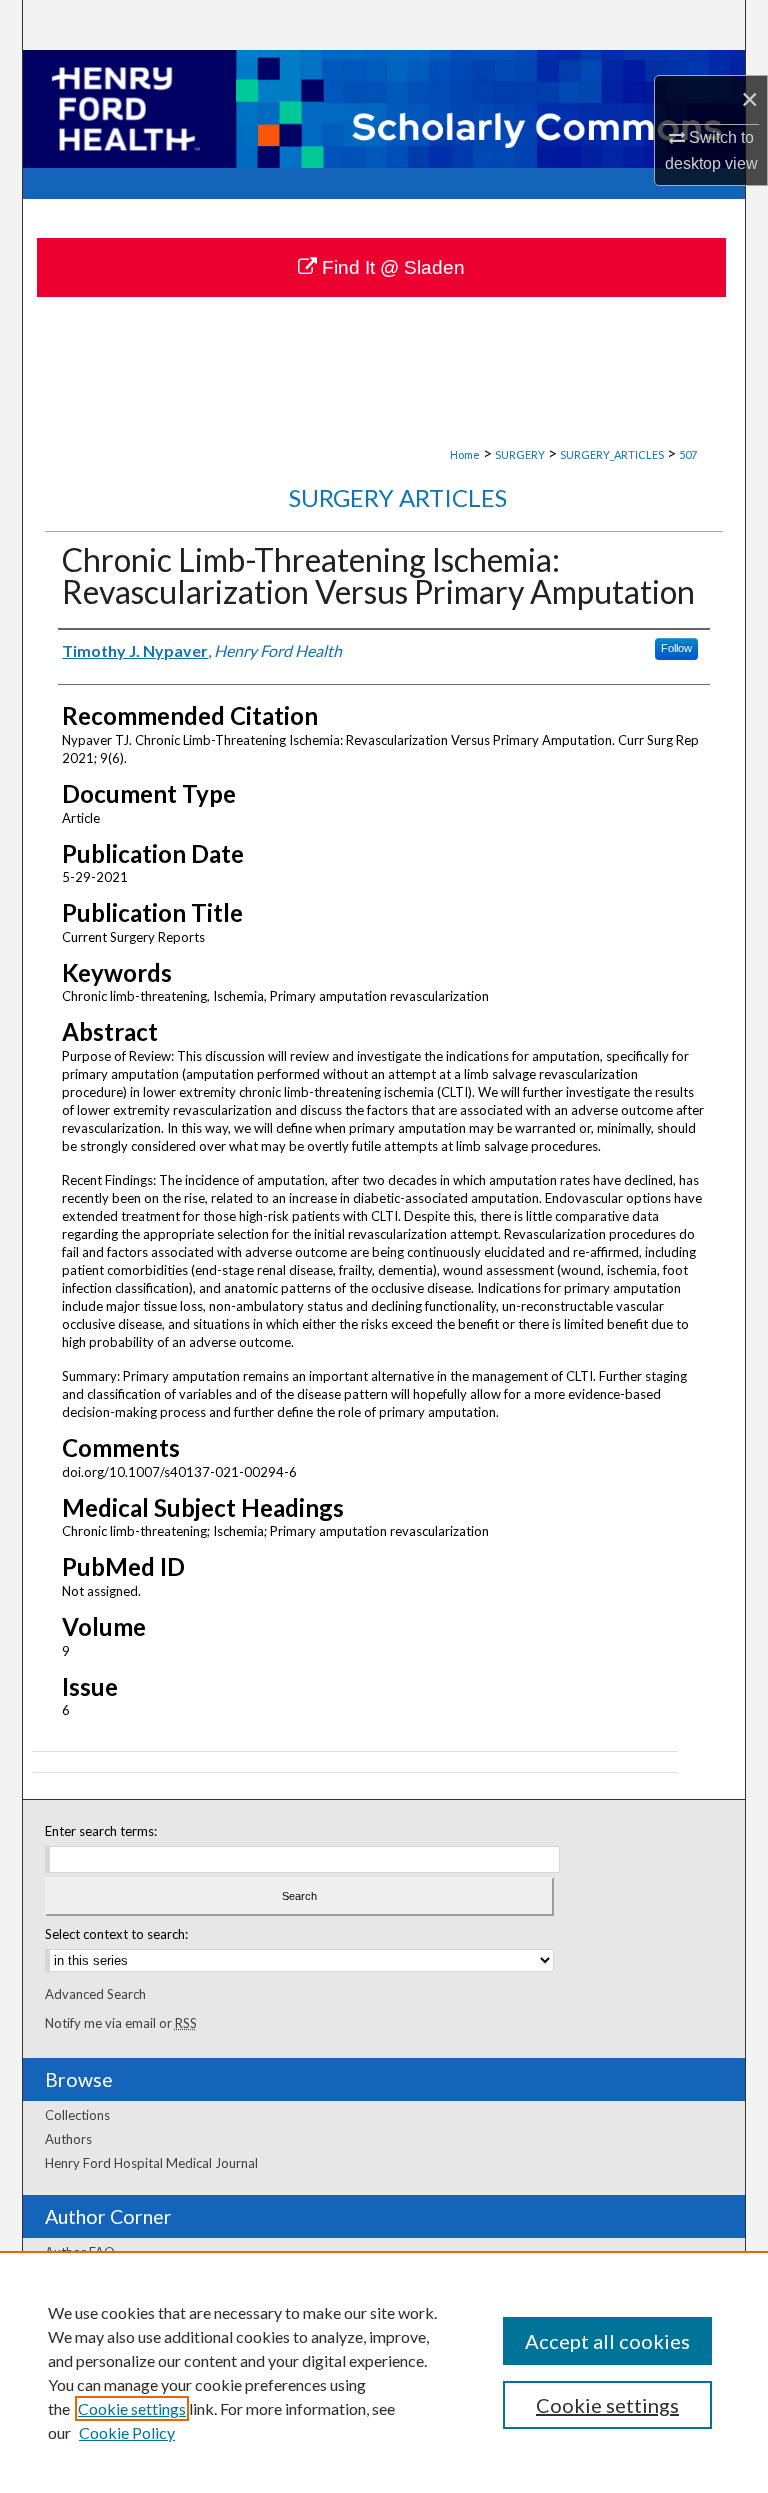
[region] (384, 2372)
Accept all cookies (607, 2341)
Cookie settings (132, 2408)
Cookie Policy (127, 2432)
